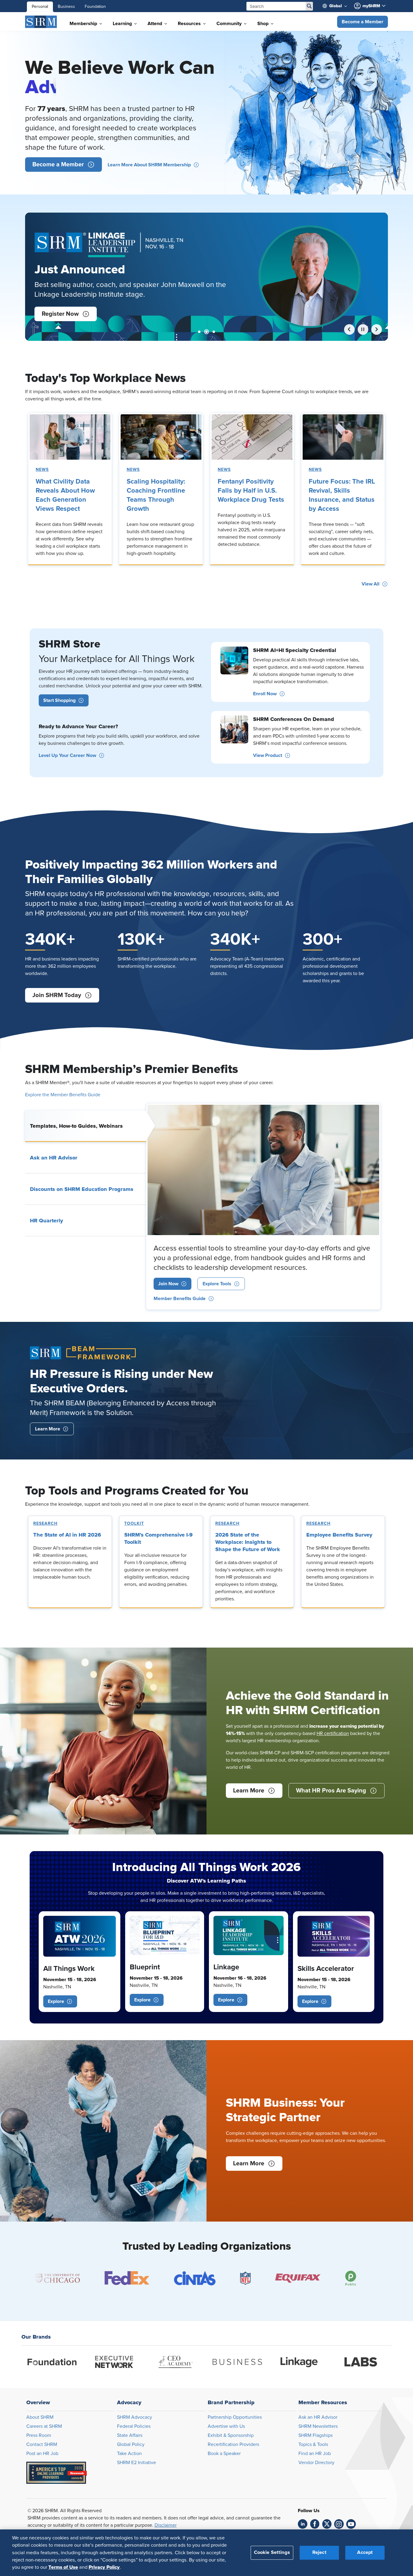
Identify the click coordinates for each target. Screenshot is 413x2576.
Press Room (39, 2435)
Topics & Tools (313, 2444)
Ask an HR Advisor (318, 2417)
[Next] (377, 329)
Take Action (129, 2454)
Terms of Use (63, 2567)
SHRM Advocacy (135, 2417)
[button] (363, 22)
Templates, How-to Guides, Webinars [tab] (76, 1126)
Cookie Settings (272, 2552)
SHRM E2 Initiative (137, 2463)
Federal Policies (134, 2426)
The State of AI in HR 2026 (67, 1535)
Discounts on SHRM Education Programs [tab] (82, 1189)
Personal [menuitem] (40, 7)
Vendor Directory (316, 2463)
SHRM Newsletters (318, 2426)
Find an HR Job (315, 2454)
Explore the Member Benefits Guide (63, 1095)
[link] (70, 437)
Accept (365, 2552)
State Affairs (130, 2435)
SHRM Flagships (315, 2435)
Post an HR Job (42, 2454)
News (42, 470)
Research (45, 1524)
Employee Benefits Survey (339, 1535)
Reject (319, 2552)
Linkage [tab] (205, 332)
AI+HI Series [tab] (199, 332)
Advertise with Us (226, 2426)
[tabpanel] (263, 1206)
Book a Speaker (224, 2454)
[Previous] (349, 329)
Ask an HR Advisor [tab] (54, 1158)
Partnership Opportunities (235, 2417)
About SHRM (40, 2417)
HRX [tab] (213, 332)
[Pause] (363, 329)
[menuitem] (337, 6)
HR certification (333, 1733)
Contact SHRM (42, 2444)
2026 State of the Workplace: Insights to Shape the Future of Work (248, 1542)
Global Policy (131, 2444)
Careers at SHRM (44, 2426)
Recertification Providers (233, 2444)
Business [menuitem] (66, 7)
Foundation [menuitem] (95, 7)
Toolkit (134, 1524)
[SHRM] (41, 22)
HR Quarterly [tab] (46, 1221)
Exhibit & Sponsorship (231, 2435)
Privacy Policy (104, 2567)
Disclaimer (166, 2525)
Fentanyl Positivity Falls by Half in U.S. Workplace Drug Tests (251, 491)
